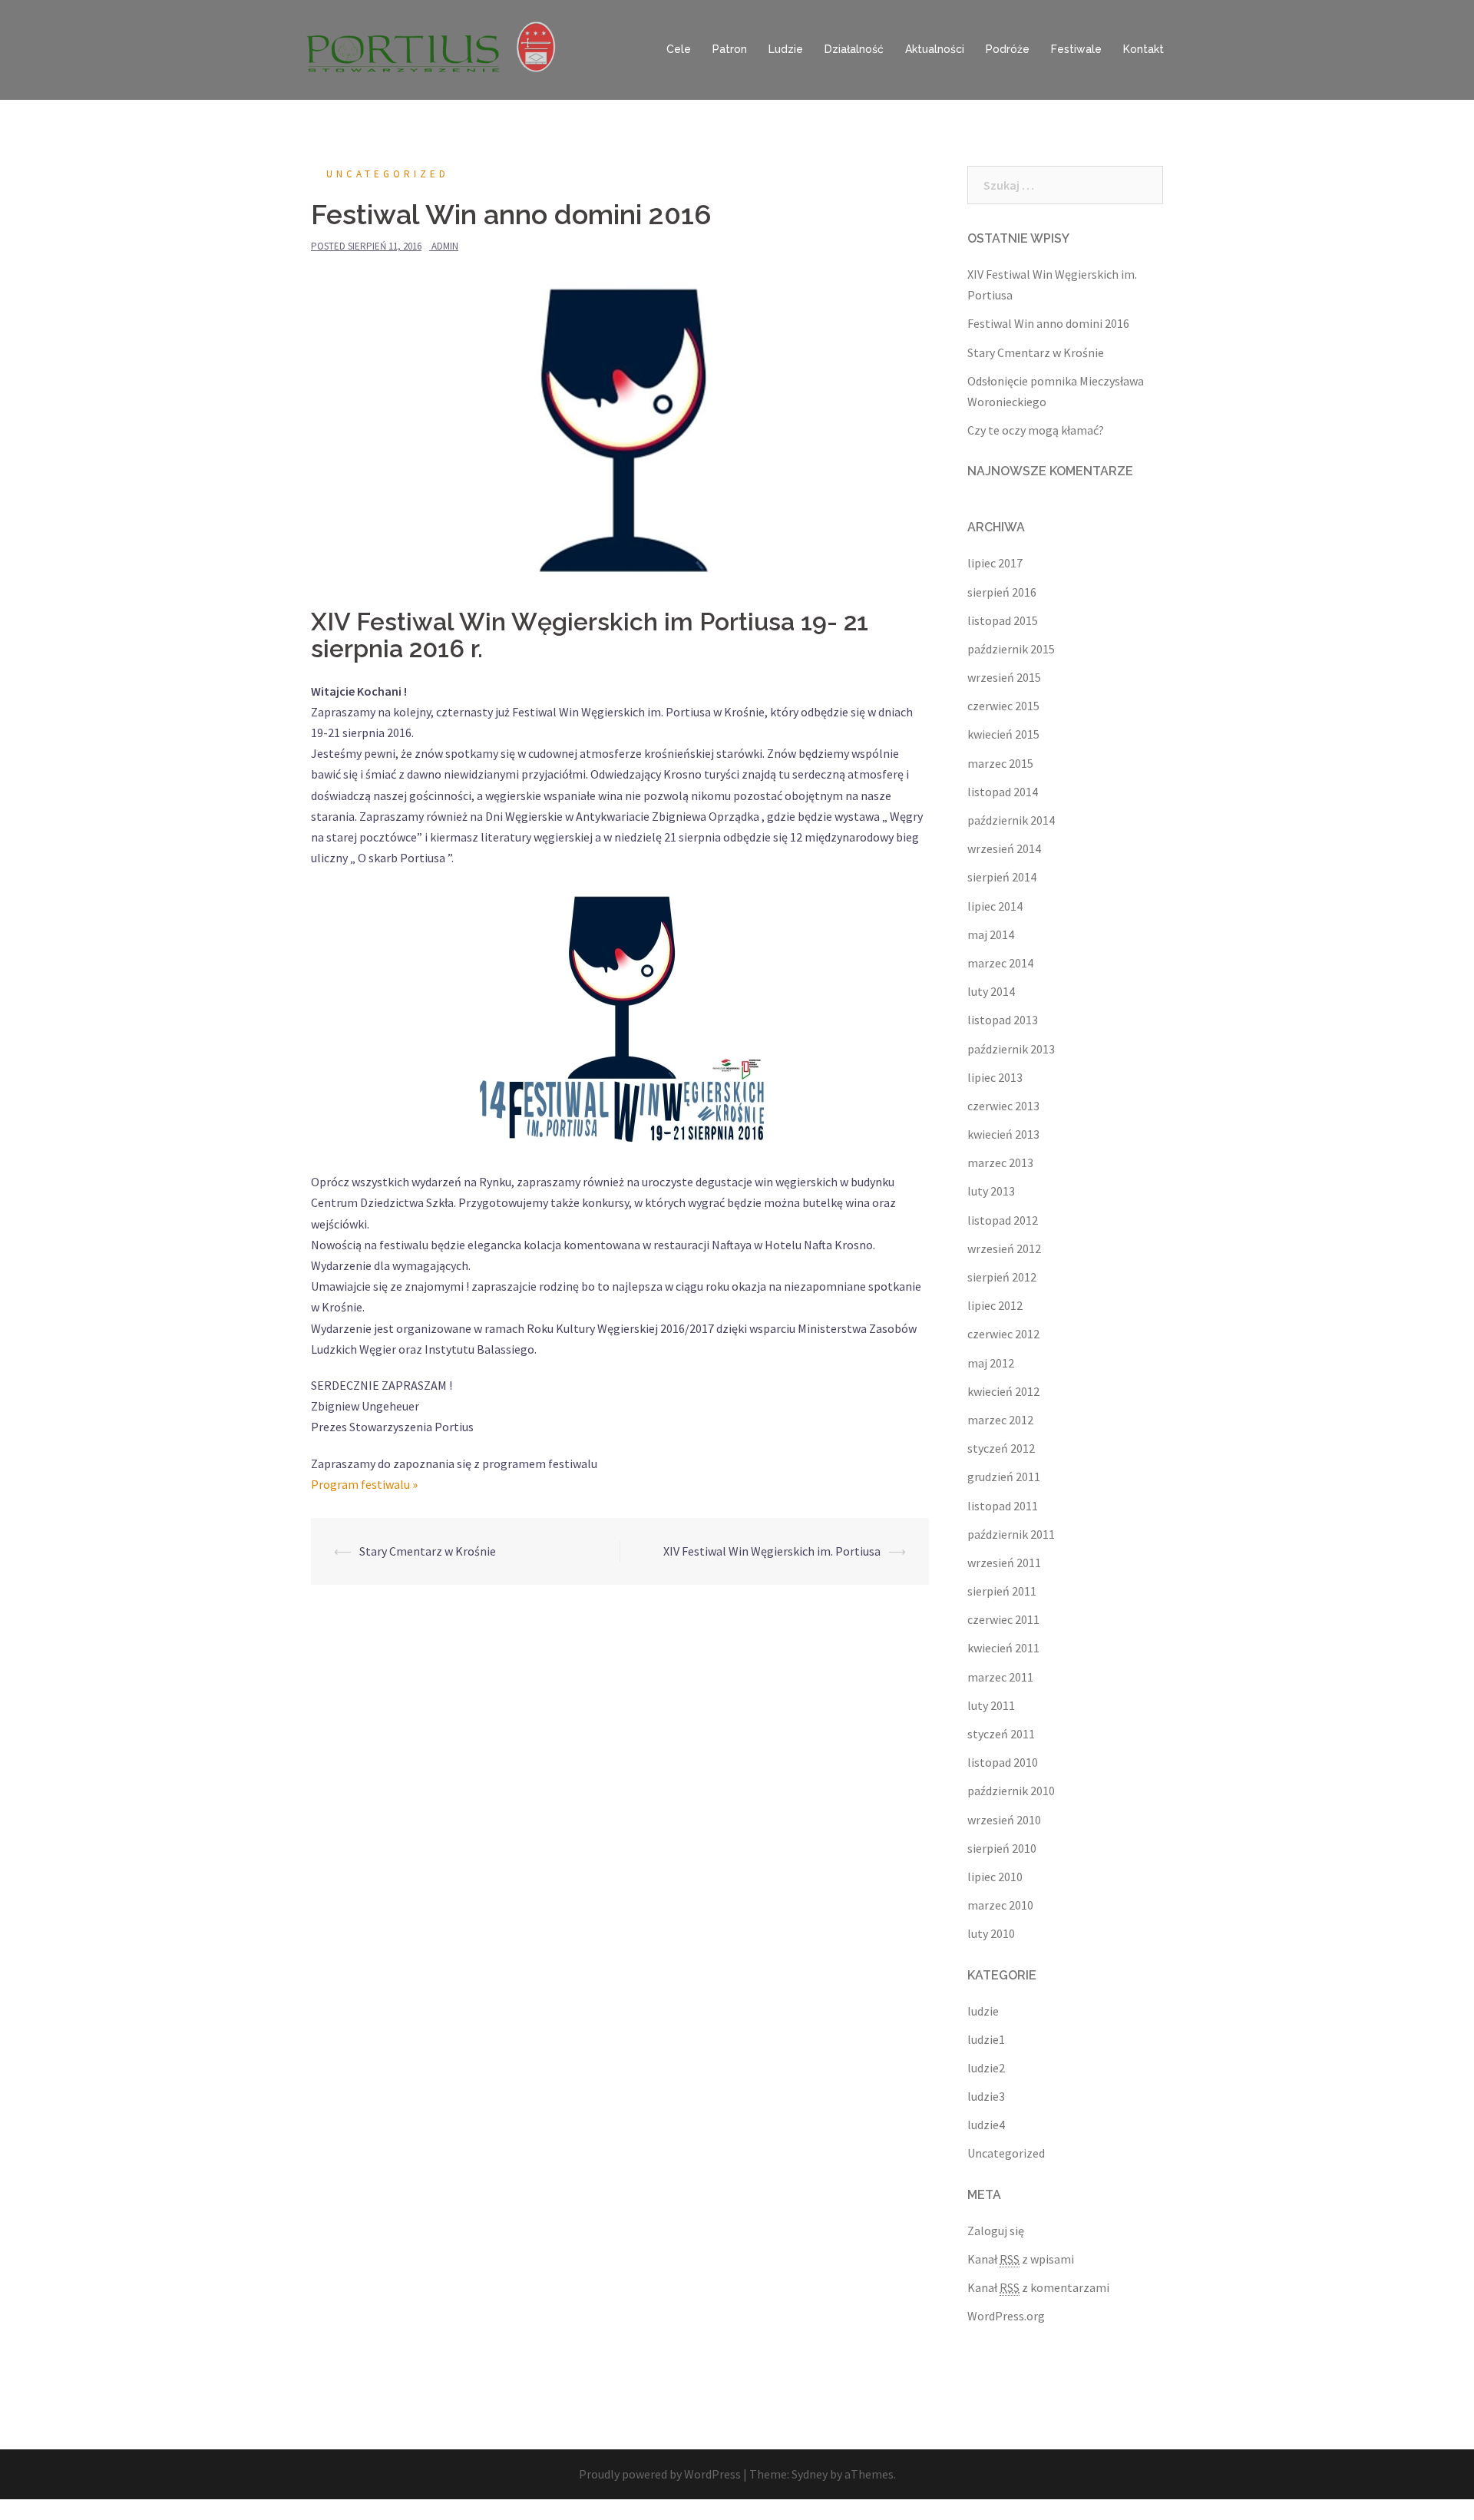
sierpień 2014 (1002, 877)
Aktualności (935, 49)
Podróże (1008, 49)
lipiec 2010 (995, 1877)
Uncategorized (388, 174)
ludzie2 (986, 2068)
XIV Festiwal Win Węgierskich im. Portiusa (772, 1551)
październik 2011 (1011, 1534)
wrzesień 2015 (1004, 677)
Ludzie (786, 49)
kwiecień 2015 (1003, 734)
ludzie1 (986, 2039)
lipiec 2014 (995, 906)
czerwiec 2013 (1003, 1106)
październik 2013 (1011, 1049)
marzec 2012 (1000, 1420)
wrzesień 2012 (1004, 1248)
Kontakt (1144, 49)
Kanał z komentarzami (1038, 2287)
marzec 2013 (1000, 1162)
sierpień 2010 (1002, 1848)
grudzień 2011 (1004, 1477)
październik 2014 (1011, 820)
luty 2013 (991, 1191)
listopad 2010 (1003, 1762)
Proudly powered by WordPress (660, 2474)
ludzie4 (986, 2125)
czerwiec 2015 (1003, 706)
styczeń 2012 (1001, 1448)
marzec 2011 (1000, 1677)
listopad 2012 (1003, 1220)
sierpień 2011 (1002, 1591)
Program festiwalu (364, 1484)
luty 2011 (991, 1705)
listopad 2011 (1003, 1506)
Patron (730, 49)
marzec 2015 (1000, 763)
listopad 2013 (1003, 1020)
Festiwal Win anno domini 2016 (1048, 323)
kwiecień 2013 (1003, 1134)
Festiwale (1076, 49)
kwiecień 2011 (1003, 1648)
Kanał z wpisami (1021, 2259)
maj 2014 (991, 934)
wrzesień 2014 (1004, 848)
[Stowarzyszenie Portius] (438, 48)
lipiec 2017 (995, 563)
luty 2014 (991, 991)
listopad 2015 (1003, 620)
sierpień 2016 (1002, 592)
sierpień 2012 (1002, 1277)
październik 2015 (1011, 649)
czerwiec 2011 (1003, 1619)
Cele (679, 49)
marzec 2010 (1000, 1905)
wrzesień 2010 (1004, 1820)
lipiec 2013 (995, 1077)
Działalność (854, 49)
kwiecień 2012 (1003, 1391)
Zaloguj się (996, 2231)
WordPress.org (1006, 2316)
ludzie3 (986, 2096)
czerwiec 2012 (1003, 1334)
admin (445, 246)
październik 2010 (1011, 1791)
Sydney (810, 2474)
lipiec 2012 (995, 1305)
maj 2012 (991, 1363)
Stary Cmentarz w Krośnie (428, 1551)
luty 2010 (991, 1933)
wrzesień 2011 (1004, 1563)
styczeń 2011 (1001, 1734)
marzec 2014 (1000, 963)
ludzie (983, 2011)
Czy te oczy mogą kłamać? (1036, 430)
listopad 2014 (1003, 792)
